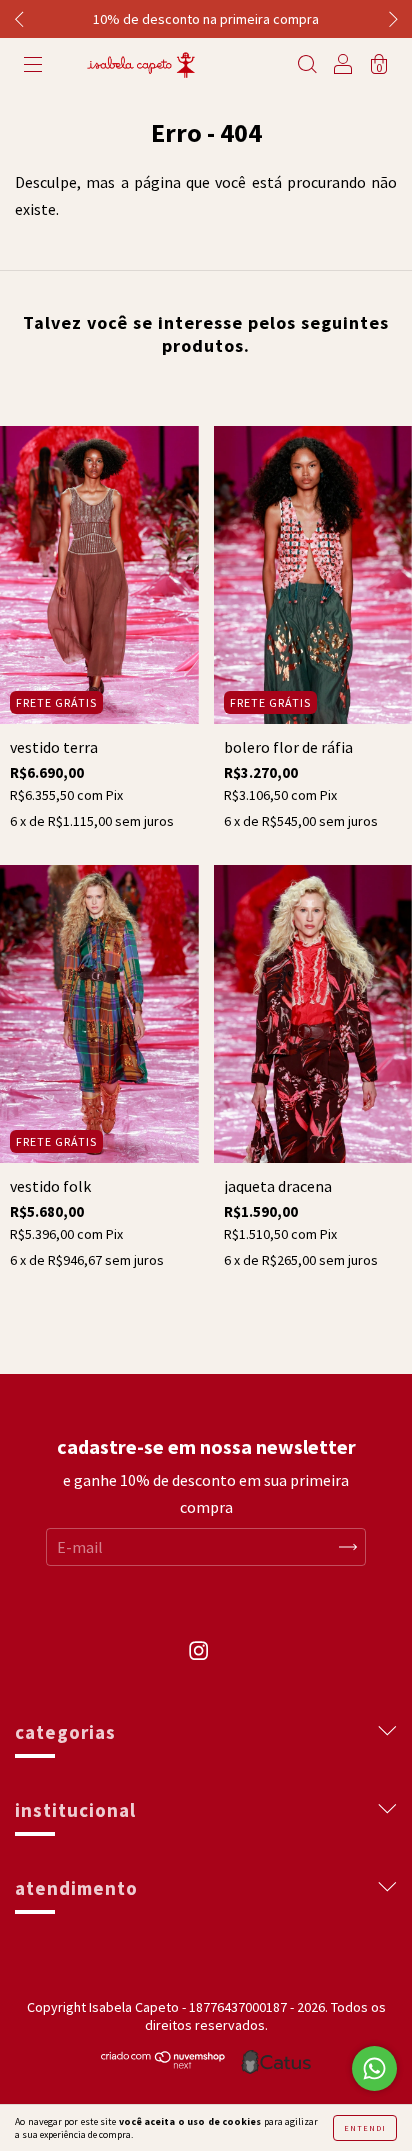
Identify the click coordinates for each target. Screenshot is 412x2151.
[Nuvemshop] (163, 2063)
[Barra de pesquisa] (307, 66)
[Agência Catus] (276, 2062)
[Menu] (33, 66)
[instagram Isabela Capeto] (198, 1661)
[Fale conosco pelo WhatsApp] (374, 2068)
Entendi (365, 2128)
